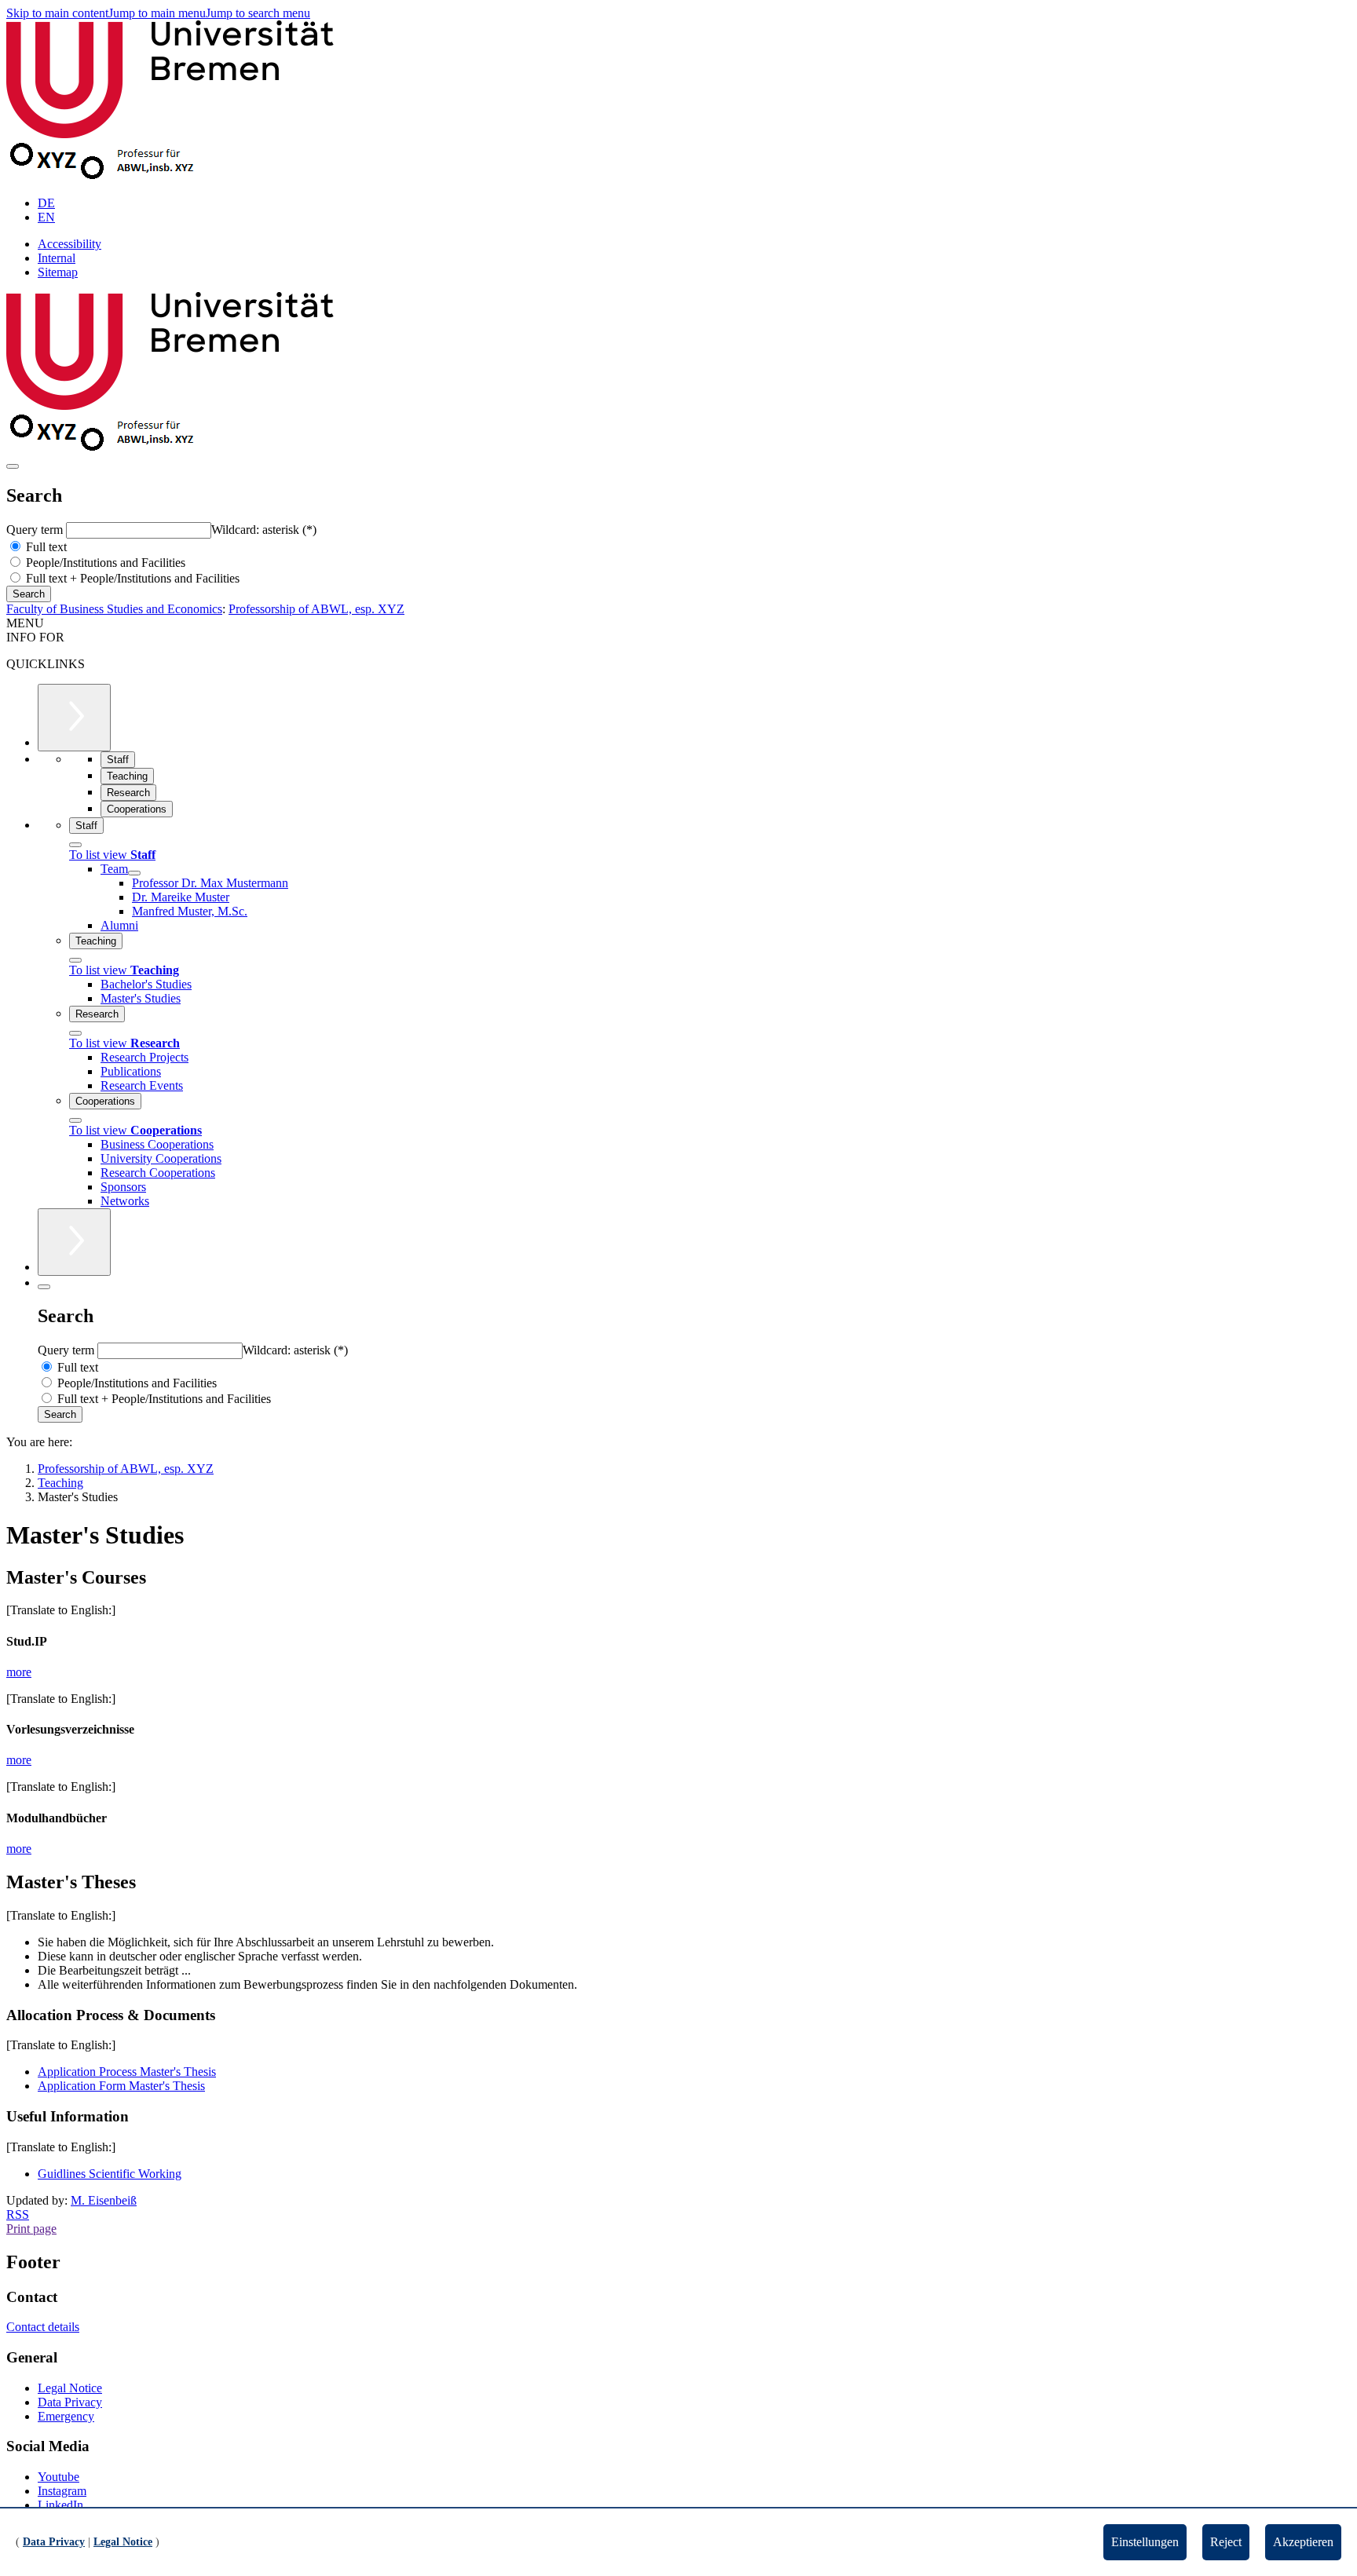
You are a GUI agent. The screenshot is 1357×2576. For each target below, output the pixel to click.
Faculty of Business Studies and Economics (114, 609)
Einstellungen (1145, 2542)
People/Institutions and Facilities (104, 563)
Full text (45, 547)
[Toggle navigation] (13, 466)
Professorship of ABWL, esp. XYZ (316, 609)
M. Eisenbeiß (104, 2200)
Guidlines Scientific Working (110, 2174)
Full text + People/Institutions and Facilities (131, 578)
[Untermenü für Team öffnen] (134, 873)
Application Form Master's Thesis (121, 2086)
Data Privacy (70, 2402)
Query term (36, 530)
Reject (1226, 2542)
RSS (18, 2214)
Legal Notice (70, 2388)
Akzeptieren (1303, 2542)
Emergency (66, 2416)
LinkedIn (60, 2505)
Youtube (59, 2477)
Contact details (43, 2327)
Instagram (62, 2491)
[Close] (75, 845)
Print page (31, 2229)
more (19, 1672)
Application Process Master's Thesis (127, 2072)
